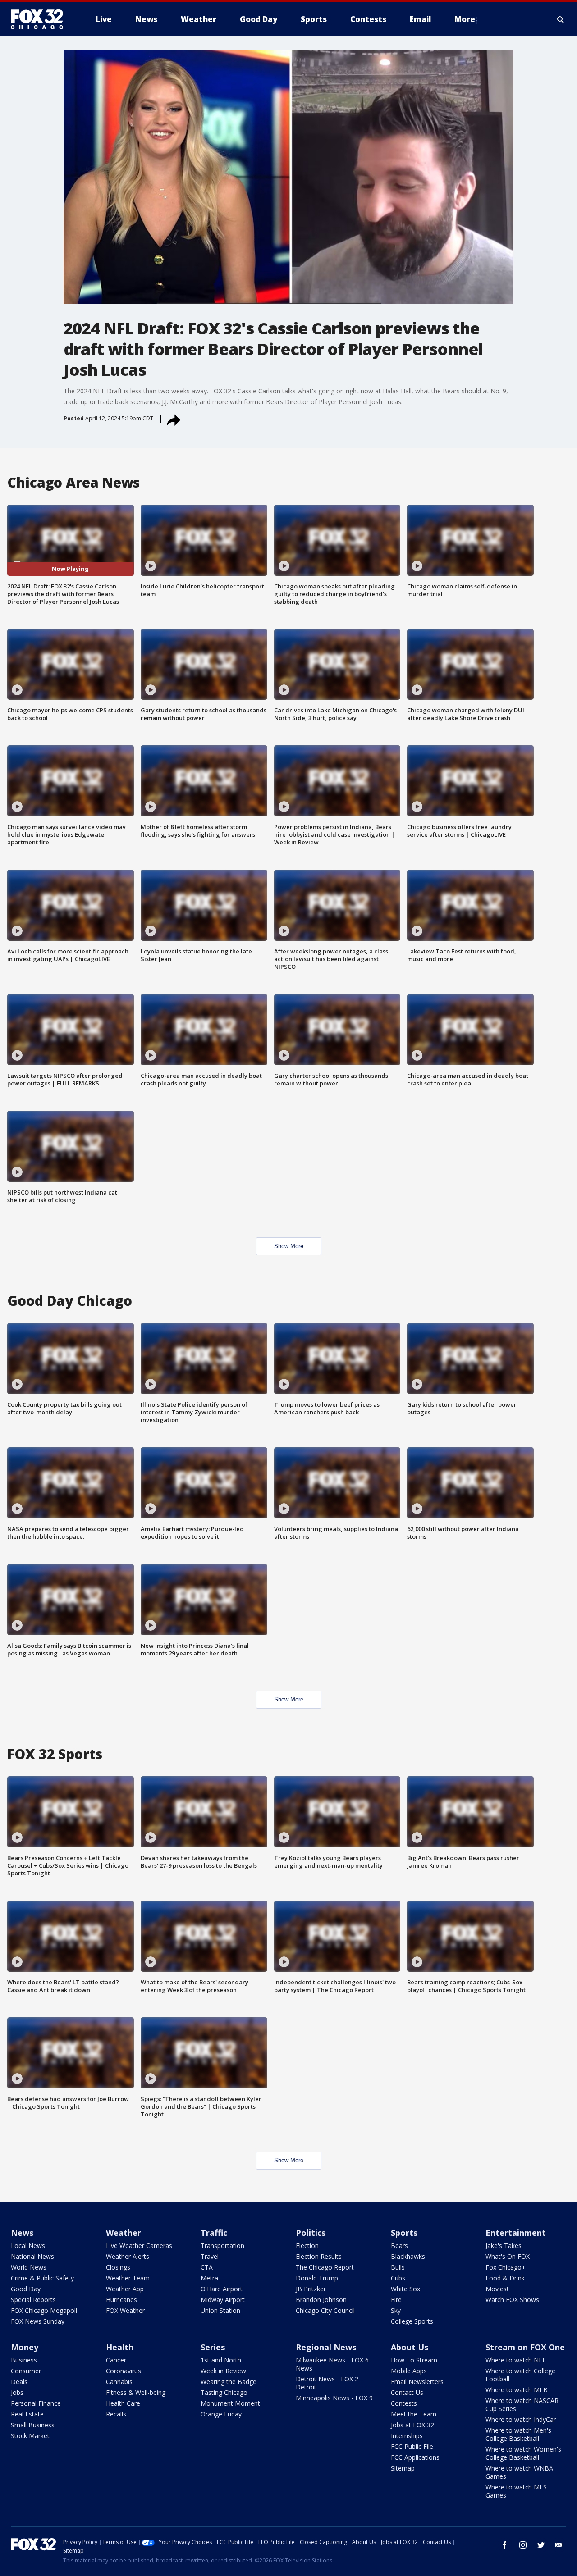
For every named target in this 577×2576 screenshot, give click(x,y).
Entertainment (516, 2233)
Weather (124, 2233)
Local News (28, 2245)
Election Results (319, 2256)
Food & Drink (505, 2278)
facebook (505, 2545)
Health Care (123, 2403)
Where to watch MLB (517, 2390)
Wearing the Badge (229, 2382)
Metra (209, 2278)
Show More (289, 1246)
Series (213, 2347)
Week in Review (223, 2371)
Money (25, 2347)
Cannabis (119, 2382)
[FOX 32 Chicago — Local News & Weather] (41, 19)
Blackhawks (408, 2256)
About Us (410, 2347)
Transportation (222, 2245)
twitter (541, 2545)
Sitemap (403, 2468)
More (465, 19)
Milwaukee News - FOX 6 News (332, 2364)
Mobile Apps (409, 2371)
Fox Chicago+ (506, 2267)
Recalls (116, 2414)
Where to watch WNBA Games (519, 2472)
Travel (210, 2256)
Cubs (398, 2278)
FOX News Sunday (38, 2321)
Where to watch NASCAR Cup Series (522, 2405)
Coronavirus (124, 2371)
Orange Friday (221, 2414)
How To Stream (414, 2360)
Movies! (497, 2289)
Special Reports (33, 2300)
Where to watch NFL (516, 2360)
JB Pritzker (311, 2289)
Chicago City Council (325, 2310)
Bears (399, 2245)
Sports (404, 2233)
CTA (207, 2267)
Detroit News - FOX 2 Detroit (327, 2383)
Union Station (220, 2310)
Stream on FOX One (525, 2347)
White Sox (405, 2289)
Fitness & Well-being (136, 2392)
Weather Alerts (128, 2256)
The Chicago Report (325, 2267)
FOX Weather (125, 2310)
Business (24, 2360)
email (559, 2545)
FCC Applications (415, 2457)
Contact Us (407, 2392)
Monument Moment (230, 2403)
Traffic (214, 2233)
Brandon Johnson (321, 2300)
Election (307, 2245)
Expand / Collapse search (561, 19)
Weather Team (128, 2278)
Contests (404, 2403)
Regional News (326, 2347)
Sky (396, 2310)
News (22, 2233)
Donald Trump (317, 2278)
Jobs (17, 2392)
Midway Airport (223, 2300)
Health (120, 2347)
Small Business (33, 2425)
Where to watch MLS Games (516, 2491)
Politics (311, 2233)
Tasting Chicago (224, 2392)
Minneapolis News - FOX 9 (334, 2398)
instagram (523, 2545)
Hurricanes (121, 2300)
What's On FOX (508, 2256)
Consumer (26, 2371)
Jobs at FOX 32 (412, 2425)
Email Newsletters (417, 2382)
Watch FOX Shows (512, 2300)
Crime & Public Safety (42, 2278)
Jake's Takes (504, 2245)
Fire (396, 2300)
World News (29, 2267)
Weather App (125, 2289)
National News (32, 2256)
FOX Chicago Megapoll (44, 2310)
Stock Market (30, 2436)
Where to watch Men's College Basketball (518, 2434)
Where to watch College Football (520, 2375)
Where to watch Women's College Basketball (523, 2453)
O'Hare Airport (222, 2289)
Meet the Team (414, 2414)
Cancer (116, 2360)
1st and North (221, 2360)
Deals (19, 2382)
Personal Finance (36, 2403)
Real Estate (27, 2414)
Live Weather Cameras (139, 2245)
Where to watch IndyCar (521, 2419)
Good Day (26, 2289)
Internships (407, 2436)
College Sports (412, 2321)
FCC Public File (412, 2446)
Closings (118, 2267)
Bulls (398, 2267)
